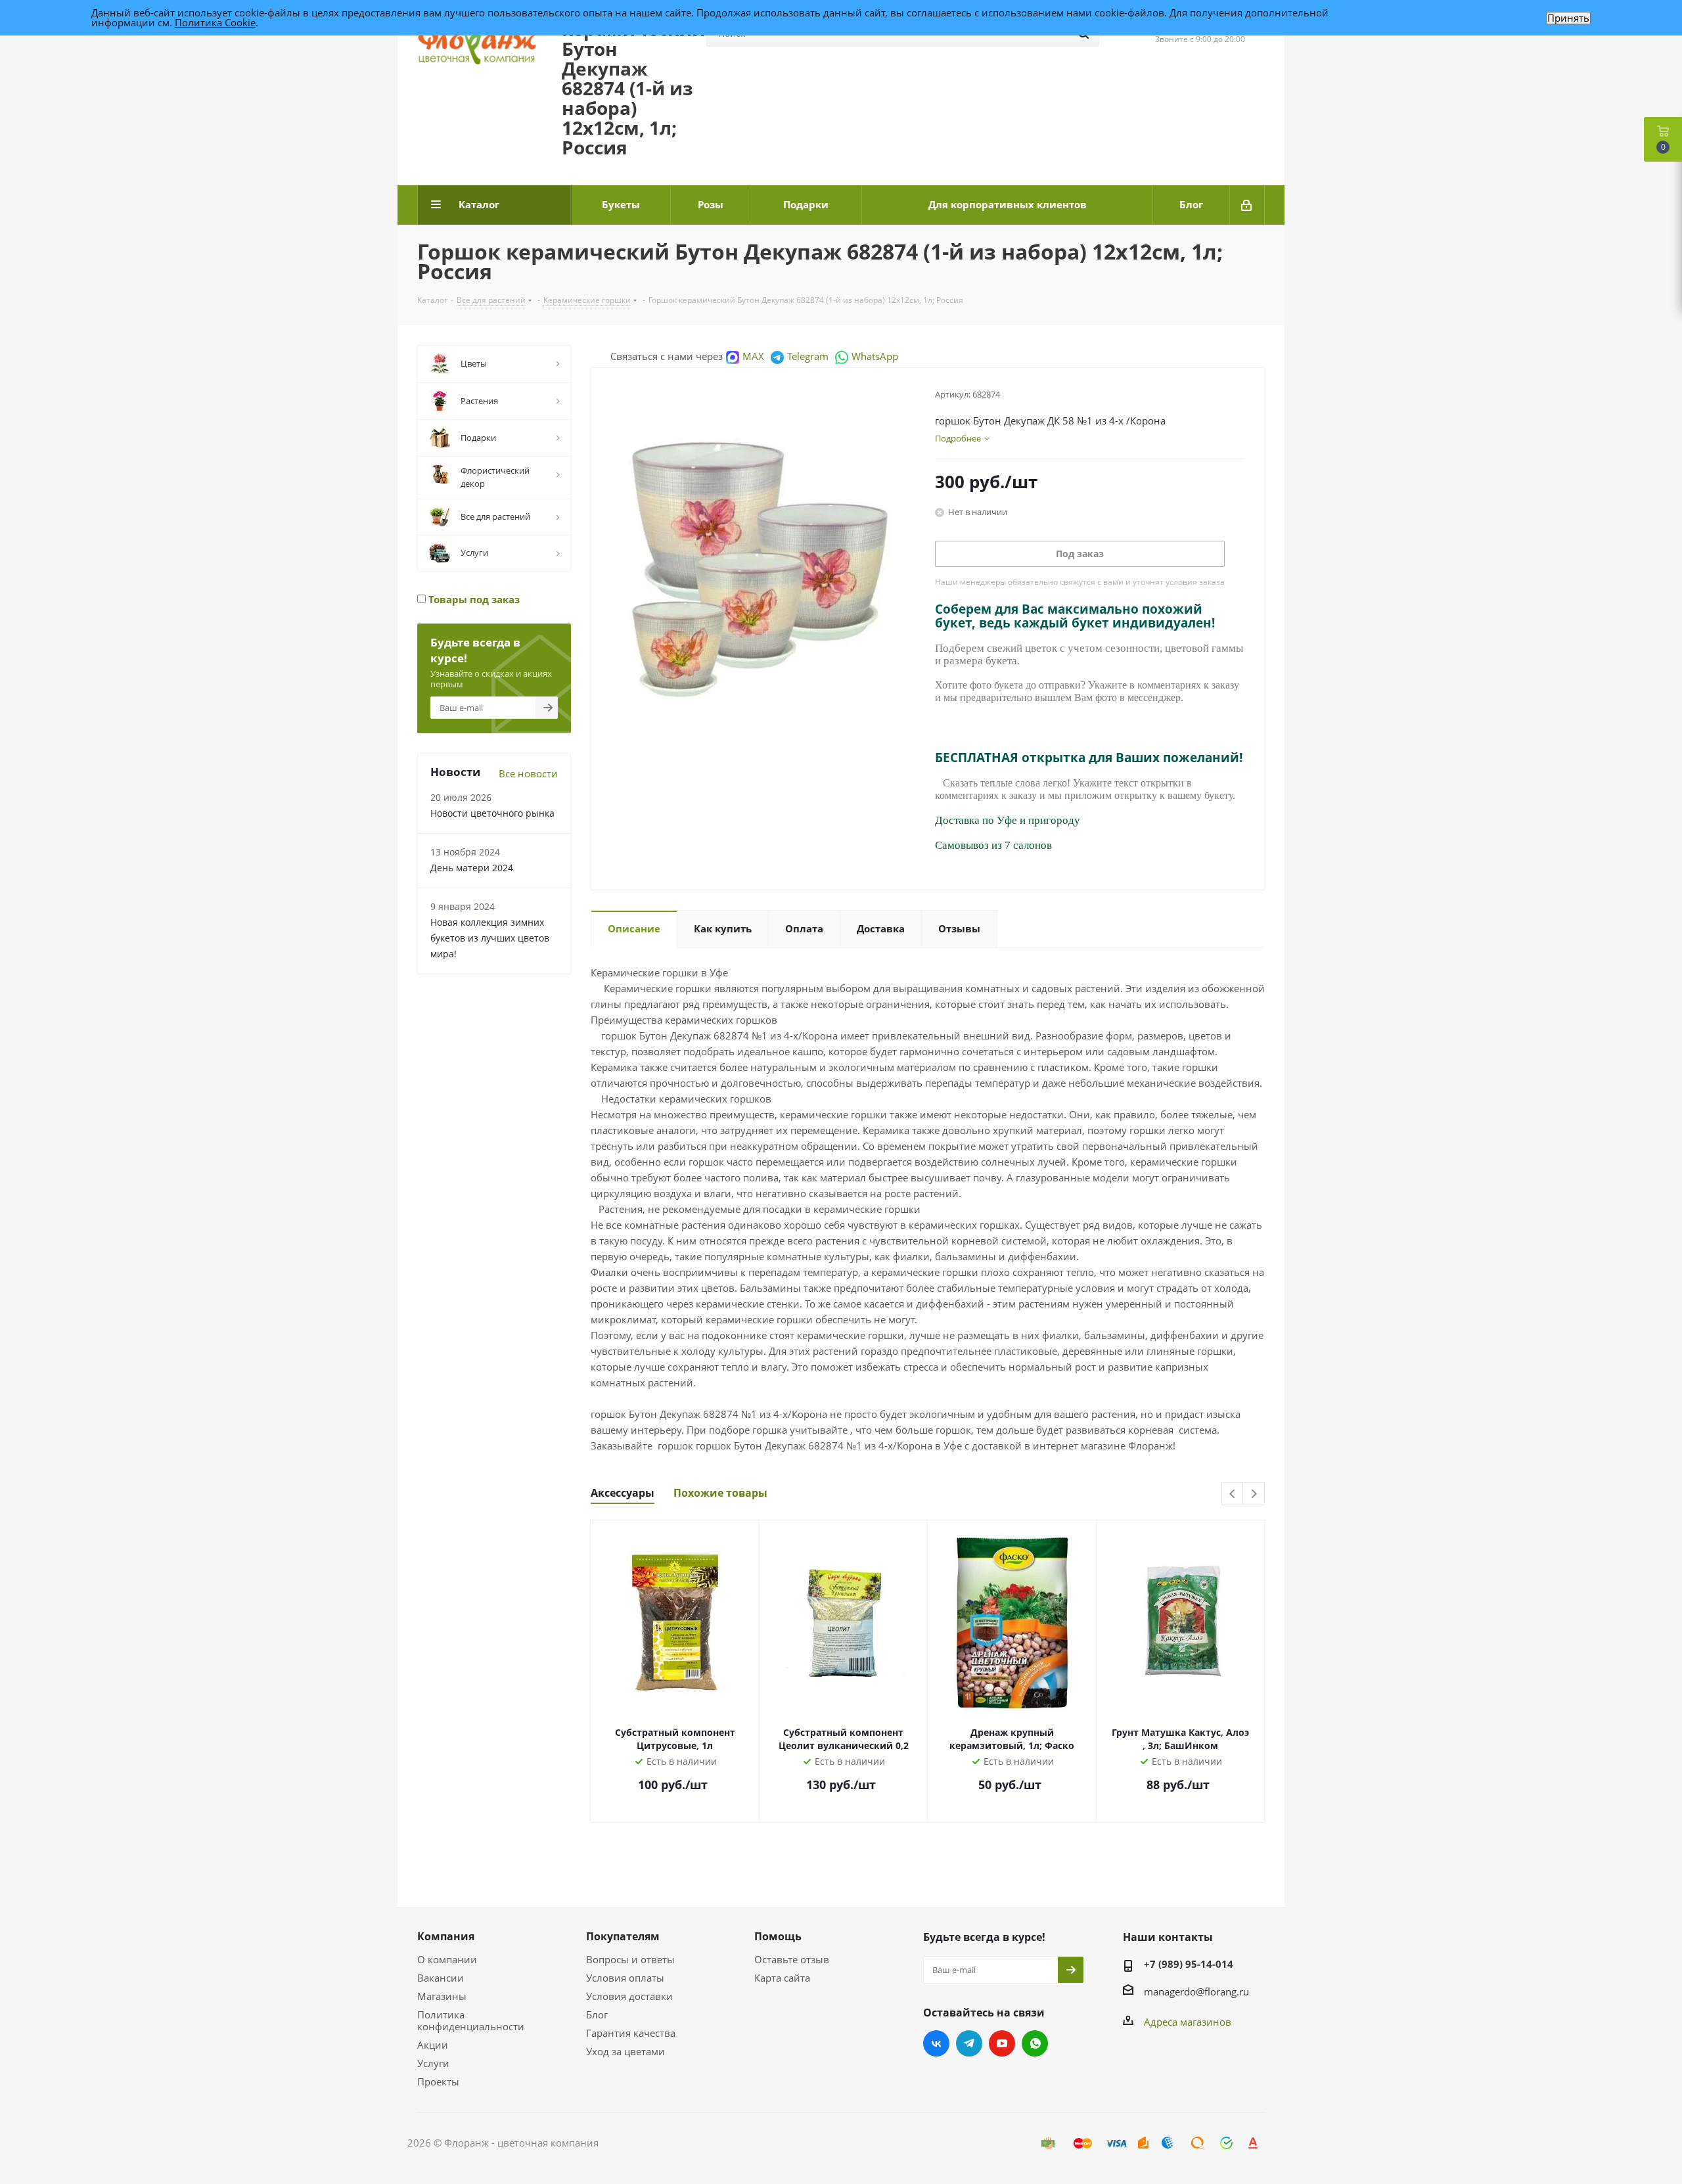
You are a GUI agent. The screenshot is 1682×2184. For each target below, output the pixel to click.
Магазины (442, 1996)
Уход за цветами (625, 2051)
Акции (433, 2045)
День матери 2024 (472, 868)
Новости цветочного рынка (492, 813)
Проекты (438, 2082)
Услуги (433, 2063)
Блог (597, 2014)
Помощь (778, 1936)
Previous (1233, 1494)
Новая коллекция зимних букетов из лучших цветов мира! (490, 938)
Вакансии (441, 1978)
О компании (447, 1959)
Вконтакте (936, 2043)
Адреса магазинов (1188, 2022)
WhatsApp (875, 356)
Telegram (808, 356)
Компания (446, 1936)
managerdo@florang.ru (1196, 1991)
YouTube (1002, 2043)
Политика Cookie (215, 22)
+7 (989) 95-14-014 (1189, 1964)
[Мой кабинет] (1247, 205)
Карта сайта (782, 1978)
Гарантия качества (631, 2033)
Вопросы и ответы (630, 1959)
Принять (1568, 18)
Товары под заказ (473, 599)
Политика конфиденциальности (471, 2020)
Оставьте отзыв (792, 1959)
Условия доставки (629, 1996)
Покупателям (623, 1936)
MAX (753, 356)
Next (1254, 1494)
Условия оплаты (625, 1978)
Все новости (528, 773)
